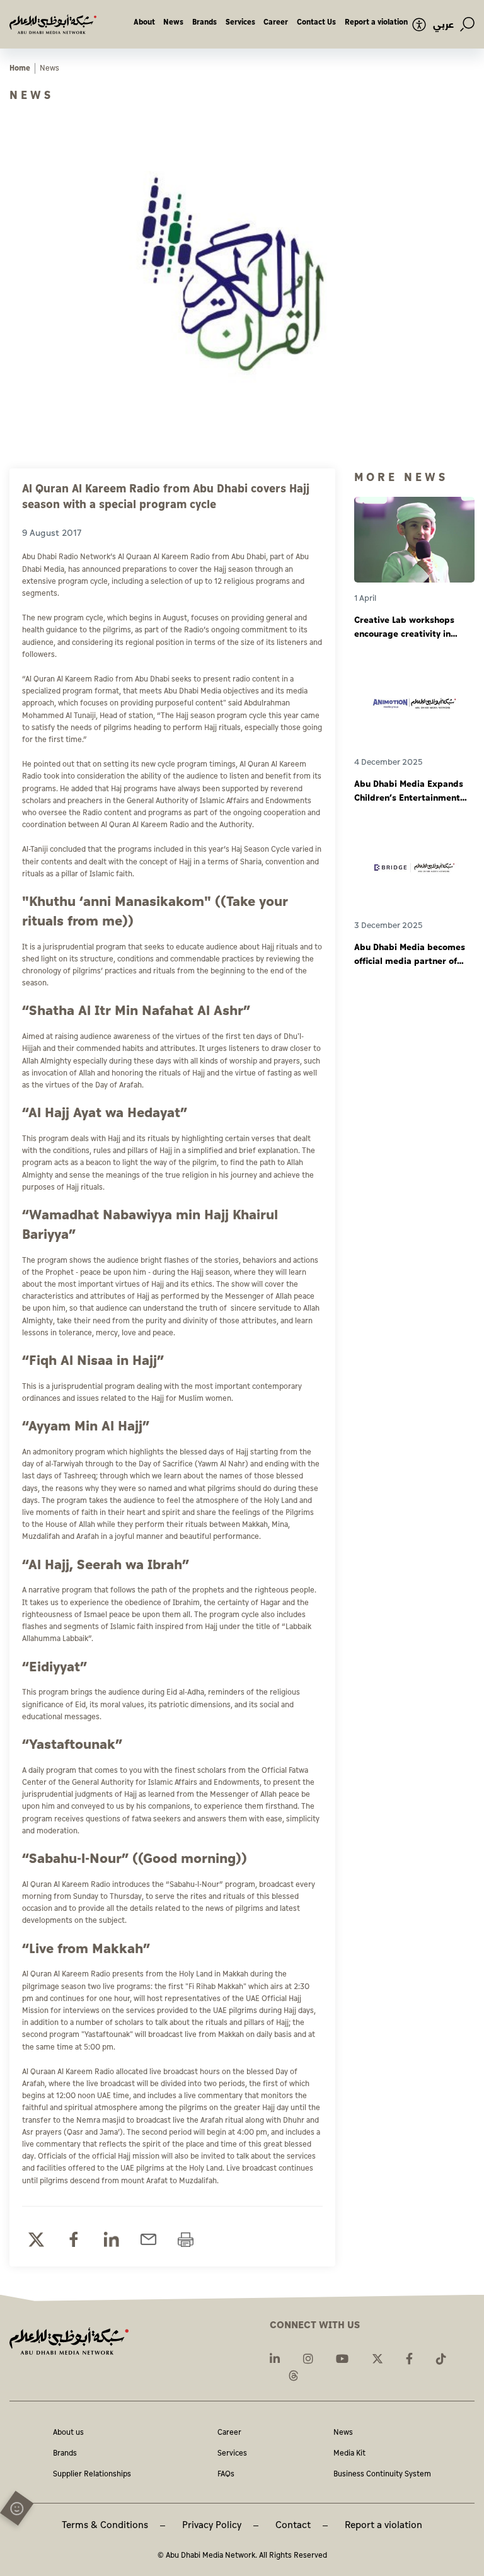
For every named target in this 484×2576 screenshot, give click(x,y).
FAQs (226, 2475)
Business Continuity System (382, 2475)
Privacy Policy (212, 2525)
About (144, 22)
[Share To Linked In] (111, 2240)
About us (68, 2433)
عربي (443, 25)
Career (276, 22)
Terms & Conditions (105, 2525)
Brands (205, 22)
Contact (293, 2525)
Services (240, 22)
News (173, 22)
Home (20, 68)
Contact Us (316, 22)
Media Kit (349, 2454)
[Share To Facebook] (73, 2240)
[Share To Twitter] (36, 2240)
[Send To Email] (148, 2240)
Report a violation (376, 22)
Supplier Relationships (92, 2475)
